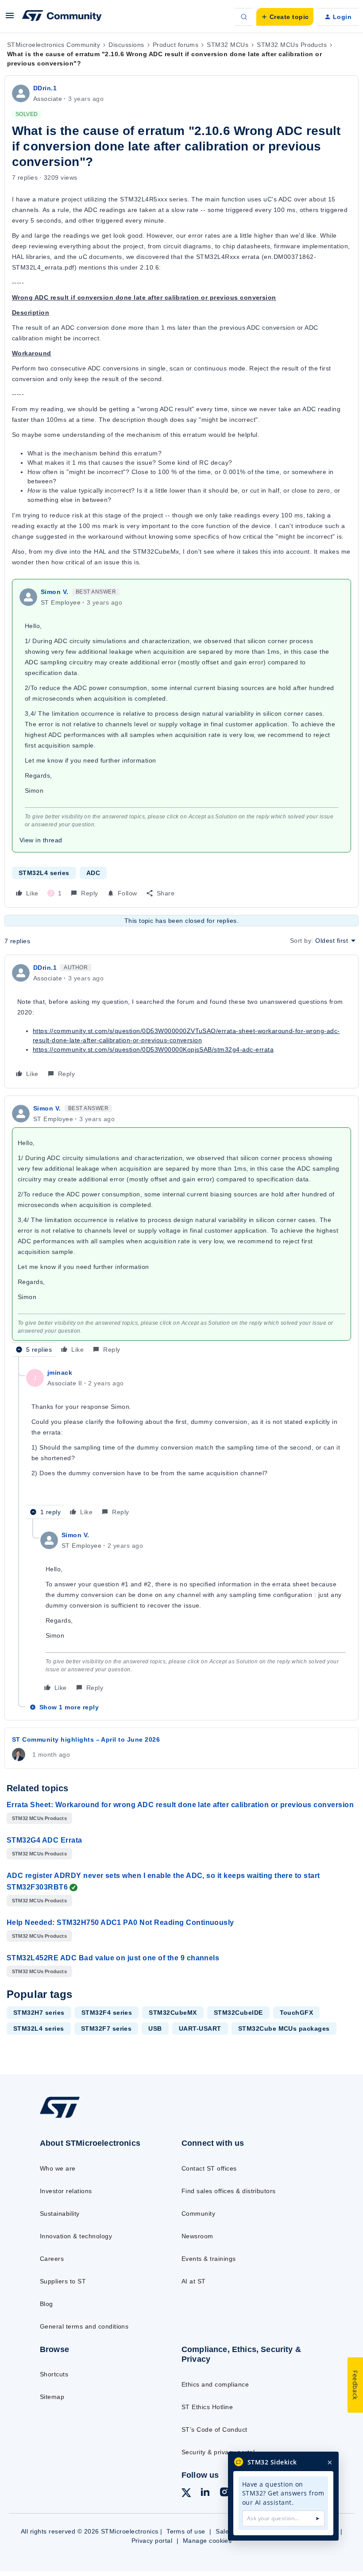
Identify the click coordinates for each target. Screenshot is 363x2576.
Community (198, 2214)
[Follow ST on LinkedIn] (205, 2493)
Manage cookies (207, 2541)
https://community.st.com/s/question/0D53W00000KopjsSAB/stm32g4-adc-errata (153, 1049)
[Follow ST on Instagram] (224, 2493)
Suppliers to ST (63, 2281)
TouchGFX (297, 2013)
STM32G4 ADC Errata (44, 1840)
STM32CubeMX (173, 2013)
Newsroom (197, 2236)
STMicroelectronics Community (54, 45)
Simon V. (55, 592)
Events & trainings (209, 2259)
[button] (10, 19)
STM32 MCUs (228, 45)
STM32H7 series (39, 2013)
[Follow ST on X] (186, 2494)
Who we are (58, 2168)
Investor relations (66, 2191)
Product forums (176, 45)
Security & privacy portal (218, 2452)
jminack (60, 1373)
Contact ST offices (209, 2168)
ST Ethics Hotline (207, 2407)
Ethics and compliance (215, 2384)
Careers (52, 2259)
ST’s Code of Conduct (214, 2429)
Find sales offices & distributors (229, 2191)
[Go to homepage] (69, 2117)
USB (155, 2028)
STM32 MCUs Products (292, 45)
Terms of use (186, 2531)
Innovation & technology (76, 2236)
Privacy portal (152, 2541)
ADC (93, 873)
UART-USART (200, 2028)
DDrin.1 (45, 88)
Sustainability (60, 2214)
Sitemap (52, 2397)
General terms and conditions (84, 2326)
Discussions (126, 45)
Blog (46, 2304)
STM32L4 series (44, 873)
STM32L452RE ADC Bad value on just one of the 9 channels (113, 1958)
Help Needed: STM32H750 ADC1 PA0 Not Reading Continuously (120, 1922)
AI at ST (194, 2281)
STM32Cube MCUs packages (284, 2028)
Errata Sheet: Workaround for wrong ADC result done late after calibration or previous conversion (180, 1805)
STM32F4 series (107, 2013)
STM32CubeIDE (238, 2013)
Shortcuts (54, 2374)
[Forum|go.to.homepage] (62, 17)
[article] (181, 1022)
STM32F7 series (106, 2028)
